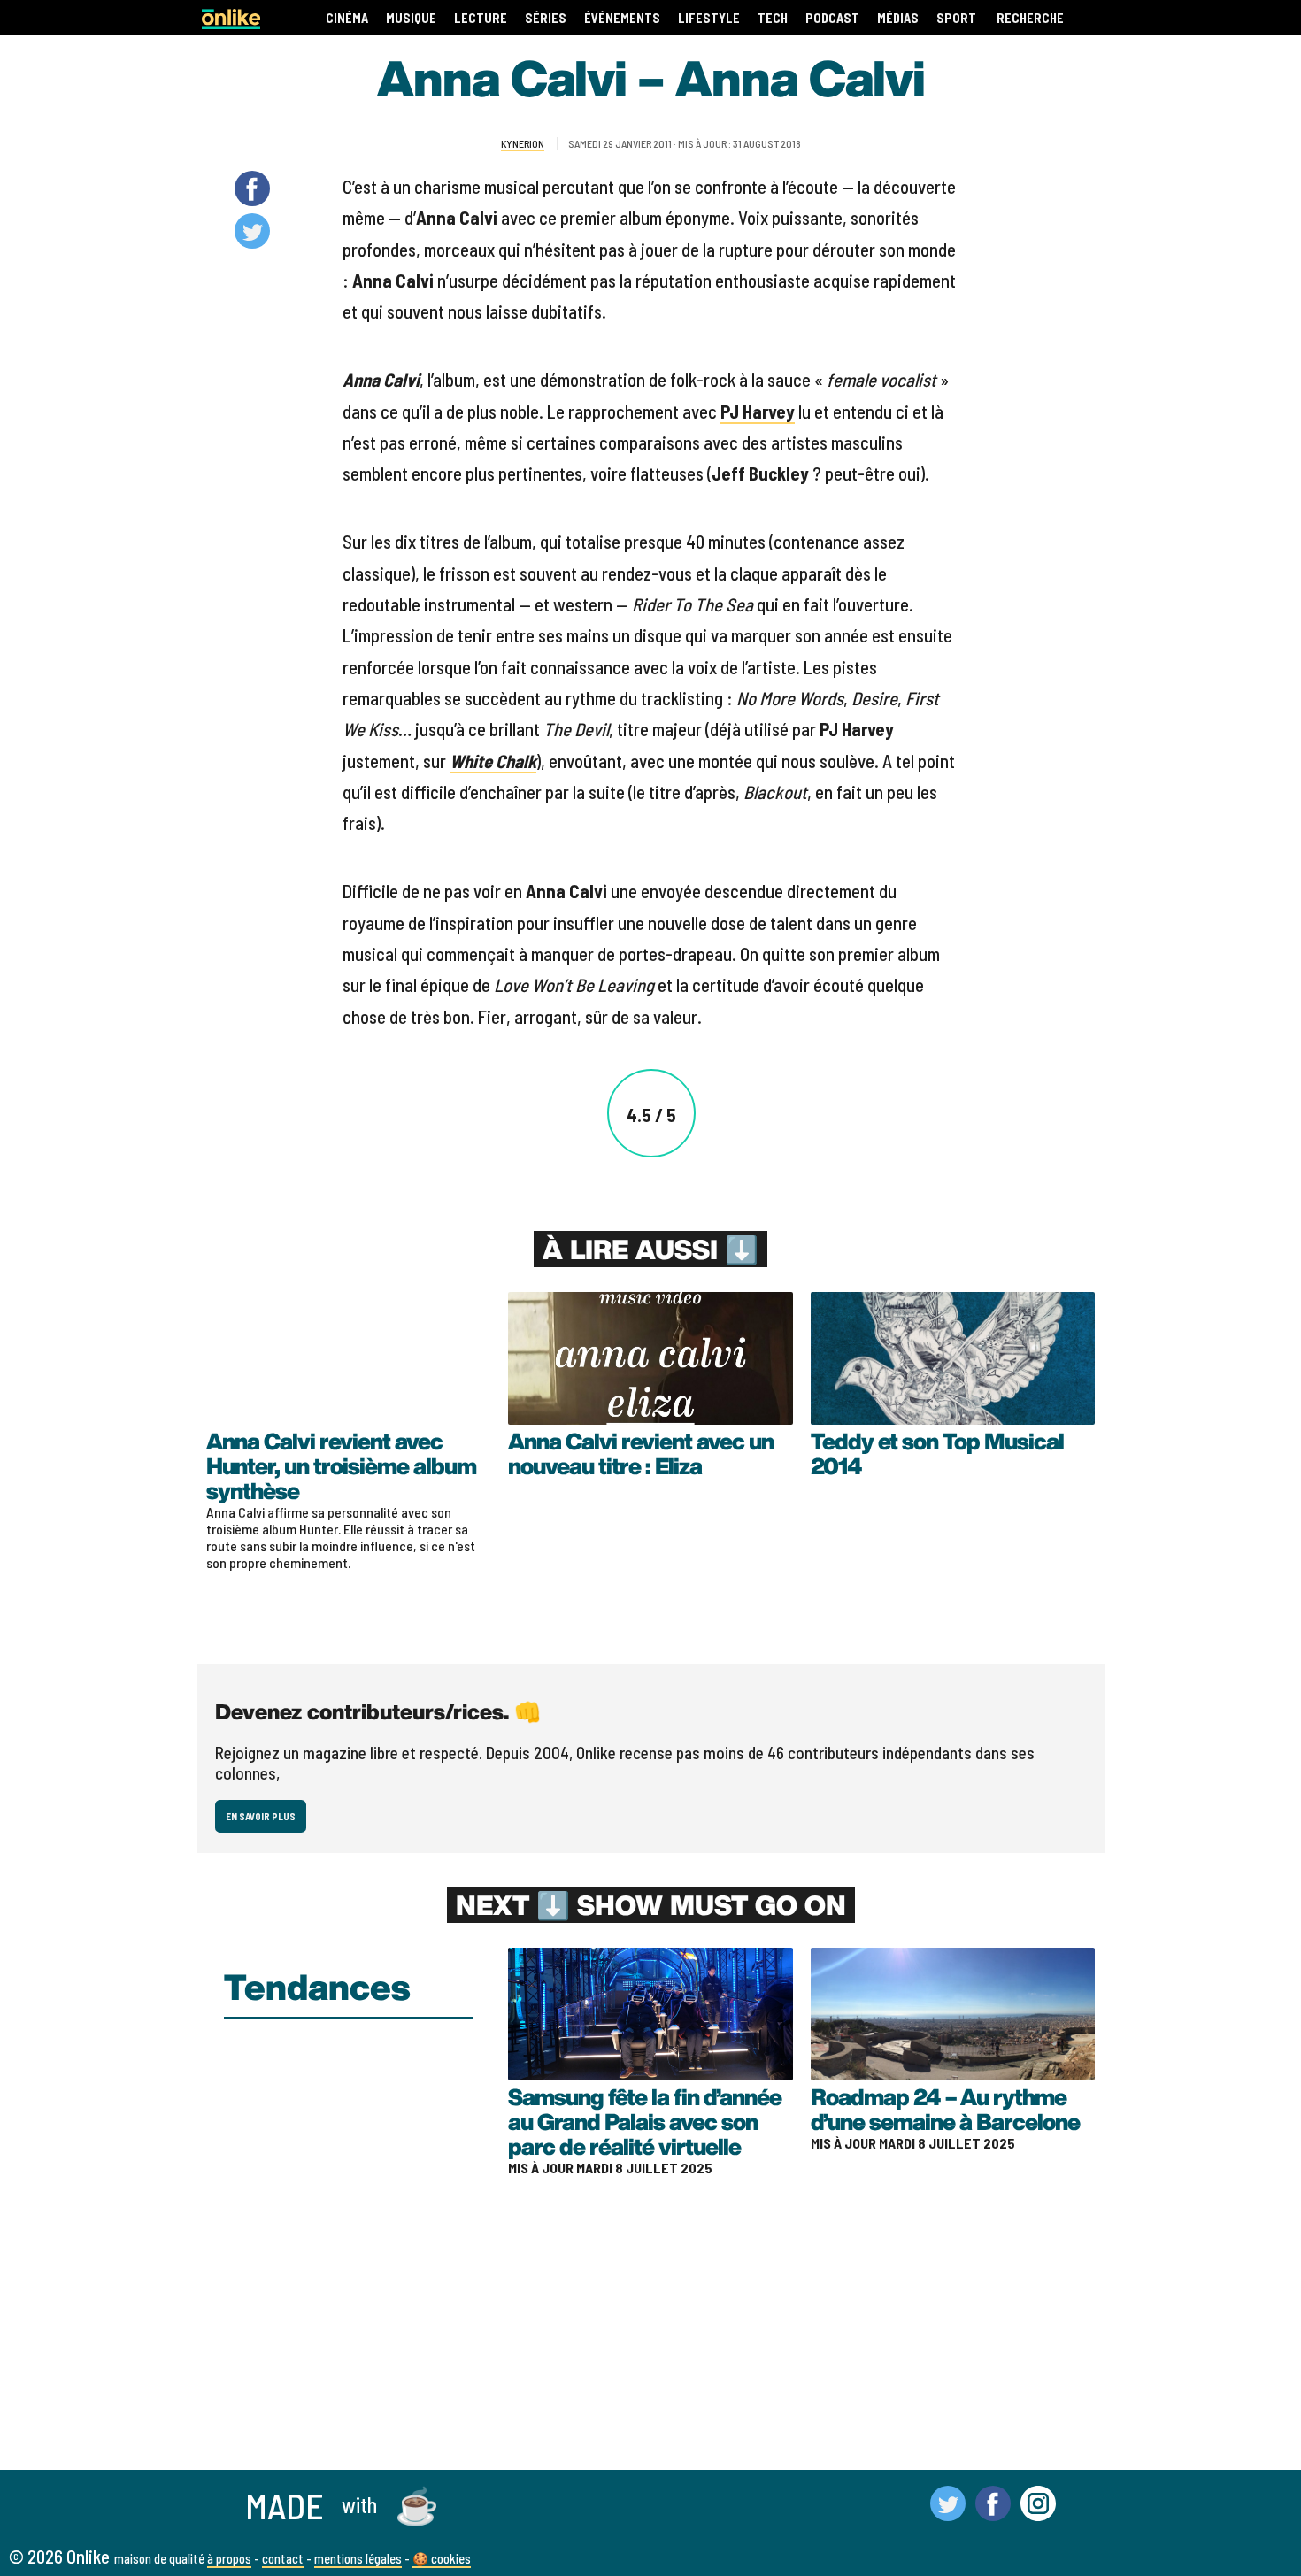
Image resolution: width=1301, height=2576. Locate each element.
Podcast (832, 18)
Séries (546, 18)
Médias (898, 18)
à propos (229, 2558)
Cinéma (347, 18)
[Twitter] (948, 2513)
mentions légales (358, 2558)
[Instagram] (1038, 2513)
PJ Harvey (758, 411)
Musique (411, 18)
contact (283, 2558)
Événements (622, 18)
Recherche (1030, 18)
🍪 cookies (442, 2558)
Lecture (481, 18)
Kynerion (523, 143)
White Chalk (493, 761)
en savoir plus (261, 1816)
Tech (773, 18)
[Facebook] (993, 2513)
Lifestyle (709, 18)
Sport (956, 18)
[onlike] (231, 23)
